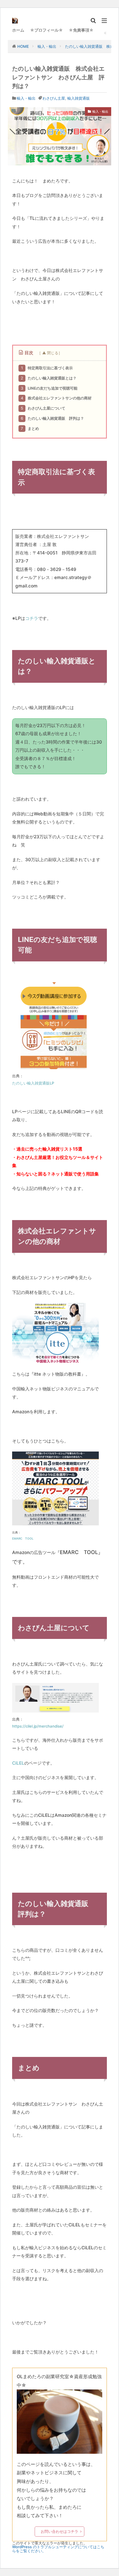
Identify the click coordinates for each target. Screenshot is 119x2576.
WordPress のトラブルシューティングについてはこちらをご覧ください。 (58, 2549)
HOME (23, 46)
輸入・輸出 (47, 46)
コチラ (32, 618)
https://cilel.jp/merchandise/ (38, 1726)
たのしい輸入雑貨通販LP (33, 1083)
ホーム (18, 30)
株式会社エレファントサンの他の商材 (56, 398)
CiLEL (18, 1763)
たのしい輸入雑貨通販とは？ (49, 378)
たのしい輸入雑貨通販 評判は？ (52, 418)
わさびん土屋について (43, 408)
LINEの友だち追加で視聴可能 (49, 388)
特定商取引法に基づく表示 (47, 368)
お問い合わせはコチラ (59, 2531)
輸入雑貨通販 (79, 98)
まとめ (30, 428)
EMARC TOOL (23, 1538)
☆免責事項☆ (81, 30)
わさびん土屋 (54, 98)
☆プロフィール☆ (47, 30)
